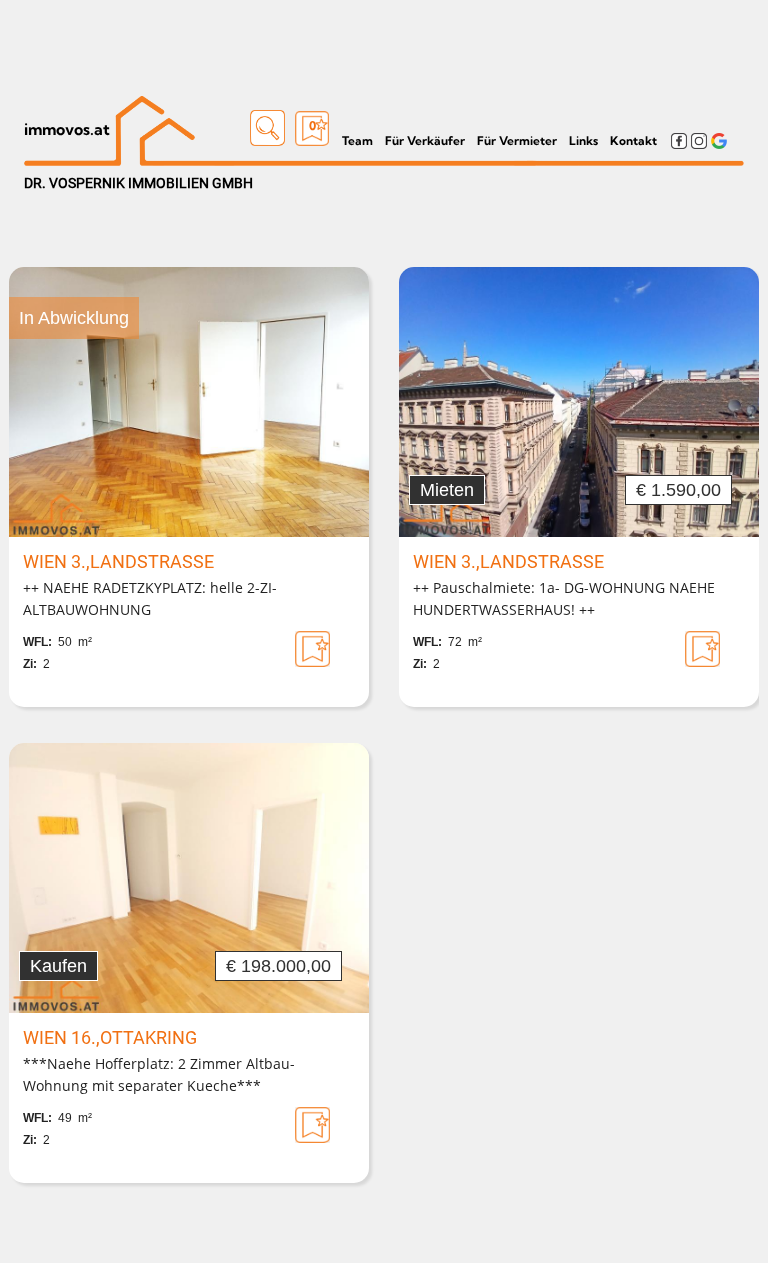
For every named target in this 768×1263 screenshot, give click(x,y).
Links (583, 140)
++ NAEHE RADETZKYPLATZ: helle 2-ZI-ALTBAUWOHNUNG (150, 598)
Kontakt (633, 140)
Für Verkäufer (425, 140)
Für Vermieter (517, 140)
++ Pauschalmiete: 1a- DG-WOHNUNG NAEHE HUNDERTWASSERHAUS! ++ (564, 598)
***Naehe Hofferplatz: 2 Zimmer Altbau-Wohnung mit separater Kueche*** (159, 1074)
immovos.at (67, 129)
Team (357, 140)
